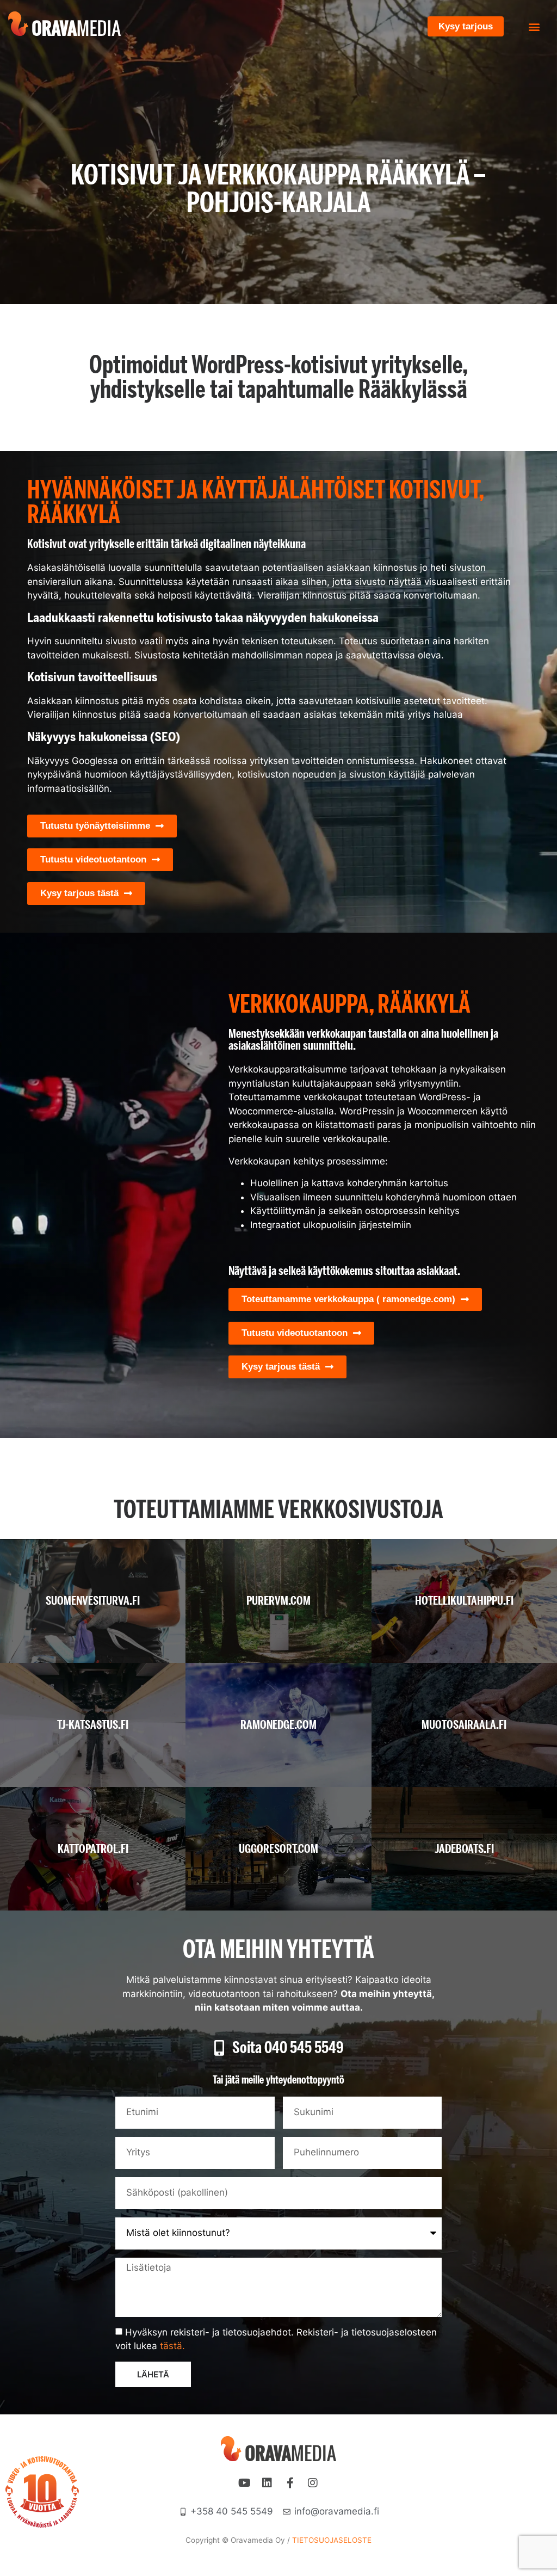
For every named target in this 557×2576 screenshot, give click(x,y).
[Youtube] (244, 2483)
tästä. (172, 2346)
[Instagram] (313, 2483)
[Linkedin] (267, 2483)
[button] (534, 26)
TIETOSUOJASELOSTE (332, 2540)
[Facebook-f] (290, 2483)
